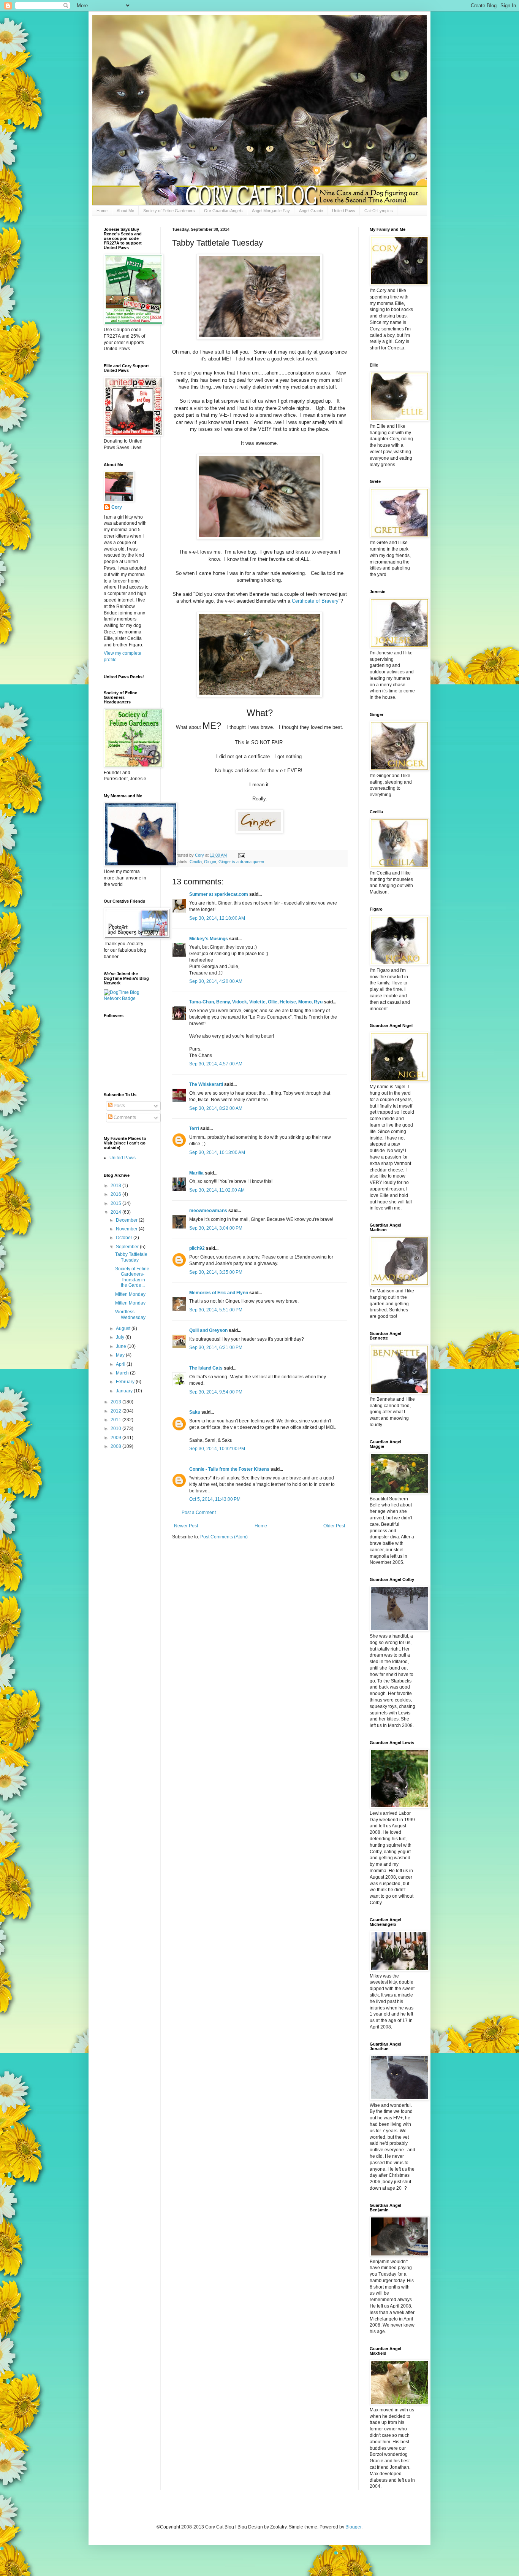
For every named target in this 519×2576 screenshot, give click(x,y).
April (121, 1364)
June (122, 1346)
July (121, 1337)
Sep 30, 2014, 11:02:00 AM (217, 1190)
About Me (125, 211)
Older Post (334, 1526)
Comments (124, 1117)
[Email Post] (241, 855)
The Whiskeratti (206, 1084)
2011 (116, 1420)
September (128, 1247)
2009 (116, 1438)
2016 (116, 1194)
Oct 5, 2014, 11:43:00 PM (215, 1499)
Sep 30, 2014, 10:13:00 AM (217, 1152)
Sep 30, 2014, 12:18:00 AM (217, 918)
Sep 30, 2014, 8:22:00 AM (216, 1108)
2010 (116, 1428)
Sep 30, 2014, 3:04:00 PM (216, 1228)
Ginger (210, 862)
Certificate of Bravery (315, 601)
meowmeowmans (208, 1211)
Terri (194, 1128)
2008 (116, 1446)
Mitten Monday (130, 1294)
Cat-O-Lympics (379, 211)
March (123, 1373)
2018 (116, 1186)
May (121, 1355)
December (127, 1220)
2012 (116, 1411)
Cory (117, 507)
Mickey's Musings (209, 939)
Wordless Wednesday (130, 1314)
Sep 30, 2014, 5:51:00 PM (216, 1310)
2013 (116, 1402)
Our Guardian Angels (223, 211)
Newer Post (186, 1526)
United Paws (344, 211)
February (126, 1382)
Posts (119, 1106)
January (125, 1391)
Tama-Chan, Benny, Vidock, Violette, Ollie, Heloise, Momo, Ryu (256, 1002)
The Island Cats (206, 1368)
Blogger (353, 2527)
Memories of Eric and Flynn (219, 1293)
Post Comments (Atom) (224, 1537)
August (124, 1328)
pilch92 (197, 1248)
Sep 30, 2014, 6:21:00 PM (216, 1348)
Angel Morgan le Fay (271, 211)
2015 (116, 1203)
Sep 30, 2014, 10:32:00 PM (217, 1449)
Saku (195, 1412)
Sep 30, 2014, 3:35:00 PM (216, 1272)
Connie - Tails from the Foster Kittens (229, 1469)
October (125, 1238)
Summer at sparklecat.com (219, 894)
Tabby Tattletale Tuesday (131, 1257)
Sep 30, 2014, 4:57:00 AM (216, 1064)
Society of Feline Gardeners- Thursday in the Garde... (132, 1277)
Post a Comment (199, 1513)
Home (102, 211)
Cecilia (196, 862)
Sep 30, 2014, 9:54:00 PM (216, 1392)
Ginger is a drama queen (241, 862)
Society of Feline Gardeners (169, 211)
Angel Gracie (311, 211)
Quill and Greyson (208, 1330)
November (127, 1229)
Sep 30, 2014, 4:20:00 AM (216, 981)
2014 (116, 1212)
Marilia (196, 1173)
